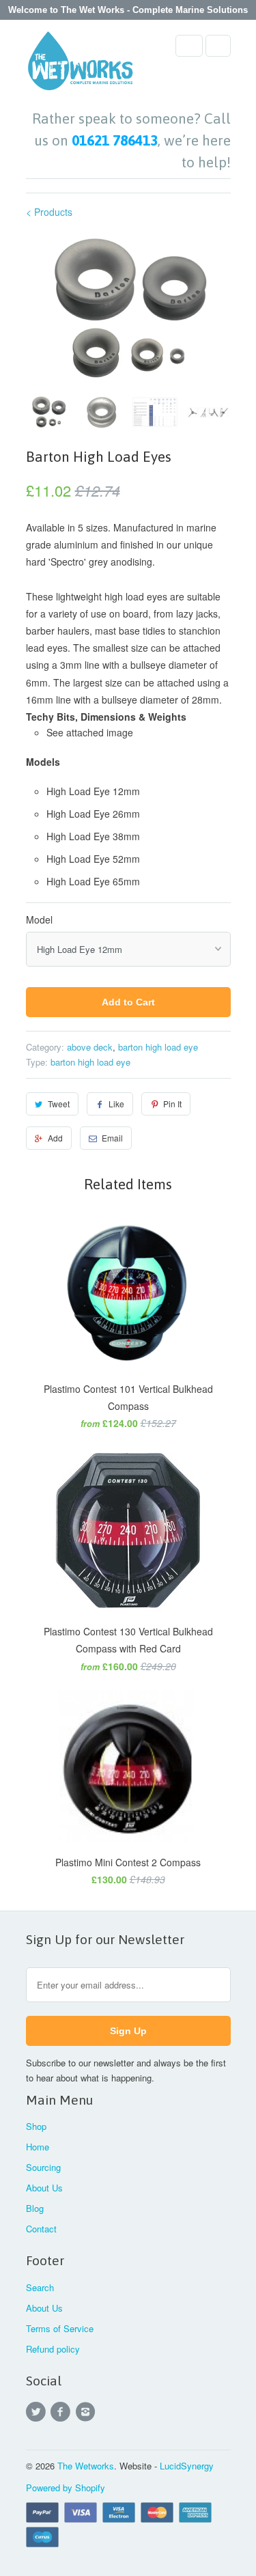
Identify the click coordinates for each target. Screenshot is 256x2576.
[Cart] (218, 46)
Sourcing (43, 2167)
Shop (36, 2126)
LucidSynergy (187, 2466)
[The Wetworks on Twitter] (38, 2412)
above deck (90, 1047)
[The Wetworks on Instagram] (87, 2412)
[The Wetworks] (81, 65)
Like (116, 1104)
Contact (41, 2229)
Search (40, 2287)
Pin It (172, 1104)
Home (38, 2147)
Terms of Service (60, 2328)
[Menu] (189, 46)
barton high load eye (158, 1047)
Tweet (59, 1104)
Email (112, 1138)
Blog (35, 2208)
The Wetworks (86, 2466)
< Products (49, 212)
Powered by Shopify (66, 2488)
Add (55, 1138)
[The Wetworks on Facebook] (63, 2412)
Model (39, 919)
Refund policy (53, 2349)
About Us (44, 2188)
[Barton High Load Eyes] (128, 309)
